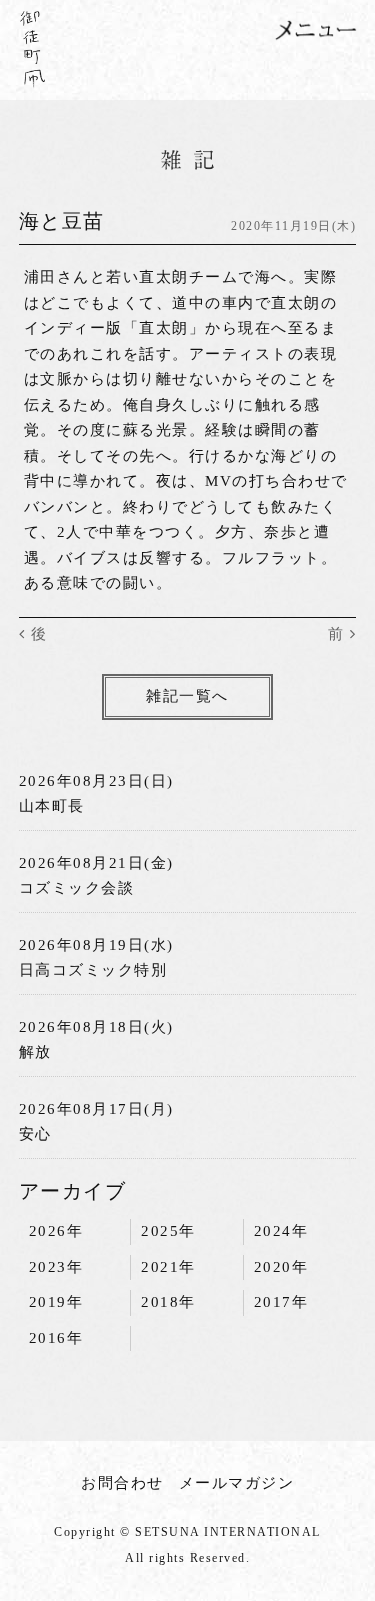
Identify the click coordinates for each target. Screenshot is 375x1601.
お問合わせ (122, 1483)
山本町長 (52, 806)
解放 (35, 1052)
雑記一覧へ (187, 696)
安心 (35, 1134)
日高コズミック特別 (93, 970)
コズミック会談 (77, 888)
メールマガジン (237, 1483)
